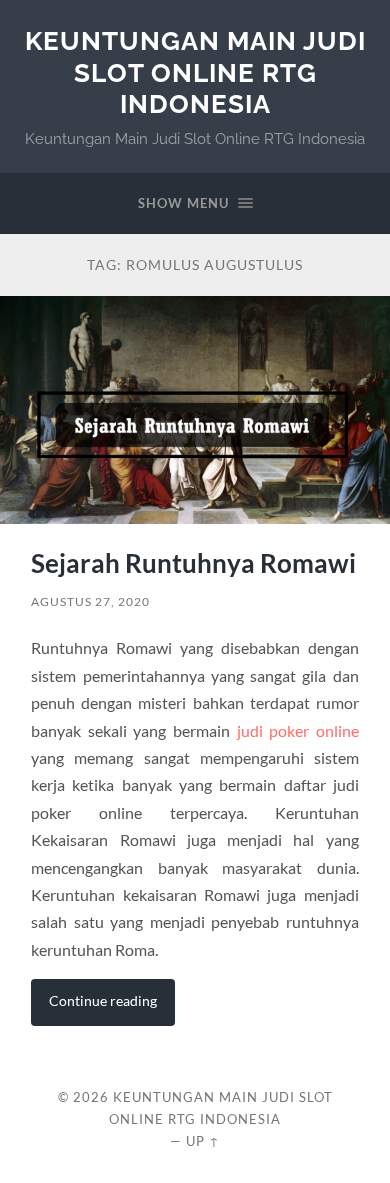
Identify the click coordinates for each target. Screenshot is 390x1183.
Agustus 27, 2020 (90, 601)
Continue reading (103, 1000)
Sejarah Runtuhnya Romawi (193, 563)
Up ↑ (203, 1141)
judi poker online (298, 730)
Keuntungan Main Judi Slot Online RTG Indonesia (195, 72)
